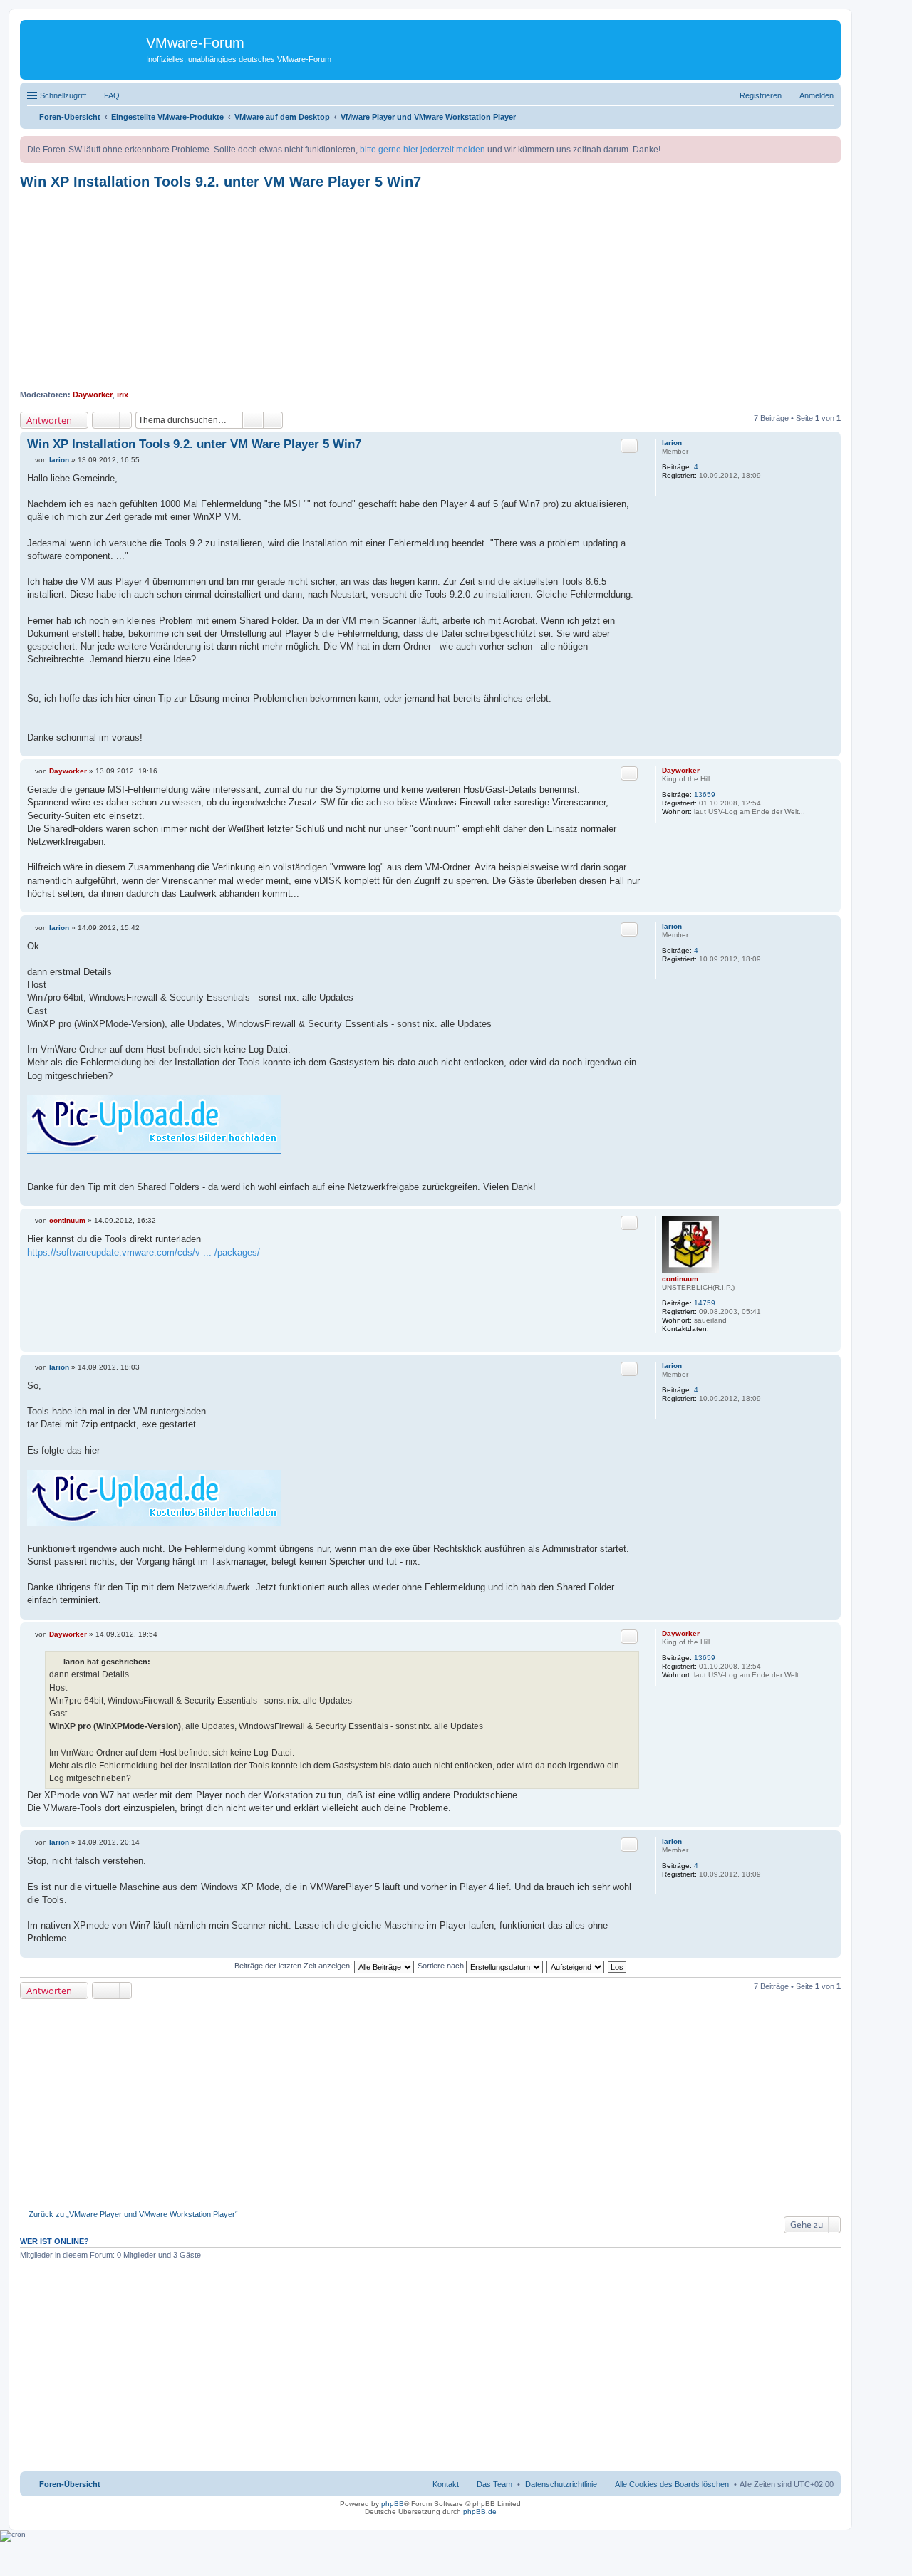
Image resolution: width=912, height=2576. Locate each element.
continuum (680, 1279)
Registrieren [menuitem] (761, 95)
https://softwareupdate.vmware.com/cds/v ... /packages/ (144, 1252)
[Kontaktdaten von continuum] (717, 1329)
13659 (705, 794)
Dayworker (93, 395)
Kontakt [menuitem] (446, 2484)
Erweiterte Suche (273, 420)
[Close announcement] (829, 147)
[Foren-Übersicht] (85, 46)
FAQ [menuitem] (112, 95)
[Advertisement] (430, 290)
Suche (253, 420)
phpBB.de (480, 2512)
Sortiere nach (442, 1966)
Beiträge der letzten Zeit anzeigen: (294, 1966)
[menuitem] (561, 2484)
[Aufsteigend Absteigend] (576, 1966)
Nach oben (830, 749)
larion (672, 443)
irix (123, 395)
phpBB (393, 2504)
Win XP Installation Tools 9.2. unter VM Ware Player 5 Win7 (221, 182)
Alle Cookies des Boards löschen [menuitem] (672, 2484)
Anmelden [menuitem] (817, 95)
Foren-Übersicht (70, 2484)
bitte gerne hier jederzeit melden (423, 150)
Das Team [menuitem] (494, 2484)
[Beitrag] (31, 460)
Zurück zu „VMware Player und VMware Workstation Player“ (133, 2214)
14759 (705, 1303)
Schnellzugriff (63, 95)
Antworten (49, 420)
